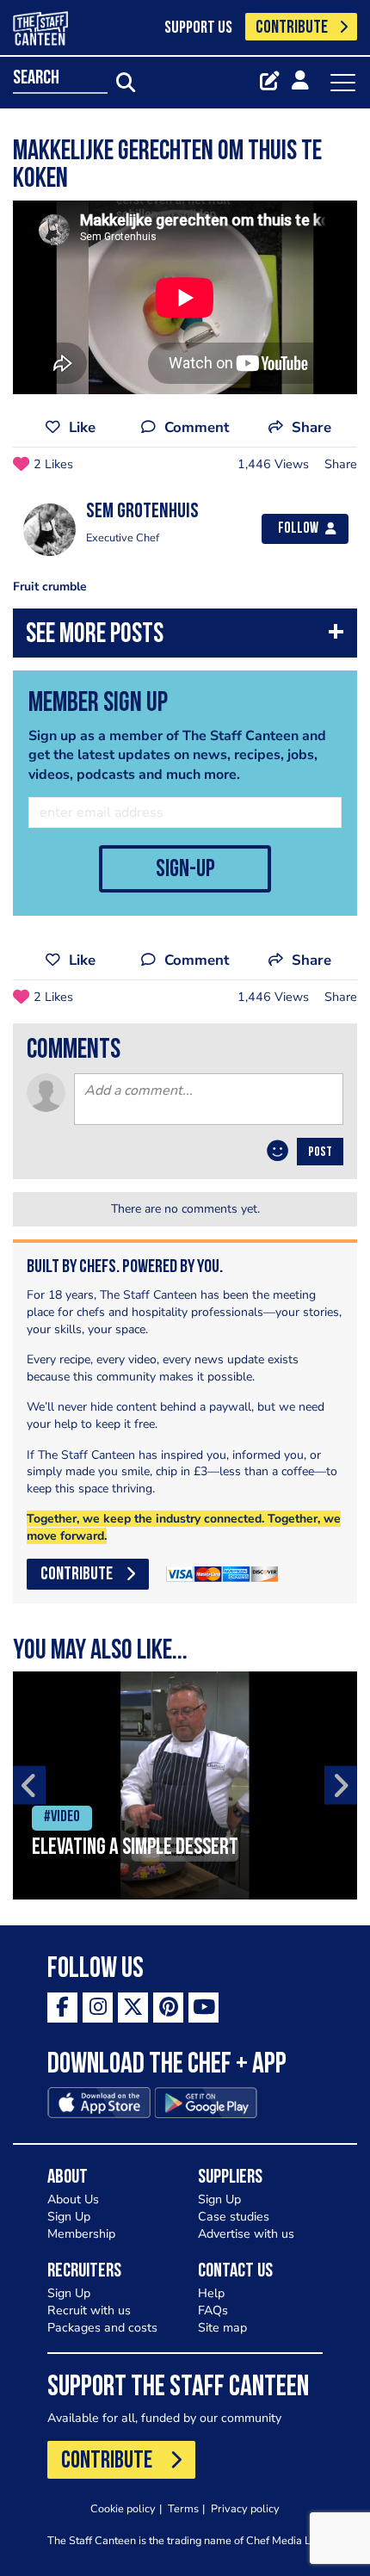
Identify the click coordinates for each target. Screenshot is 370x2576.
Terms (183, 2508)
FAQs (213, 2310)
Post (320, 1152)
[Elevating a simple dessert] (185, 1785)
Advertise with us (246, 2234)
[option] (185, 1785)
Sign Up (69, 2217)
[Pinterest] (168, 2008)
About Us (73, 2199)
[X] (133, 2008)
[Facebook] (62, 2008)
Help (211, 2293)
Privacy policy (245, 2508)
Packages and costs (102, 2328)
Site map (222, 2328)
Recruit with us (89, 2310)
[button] (185, 637)
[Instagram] (98, 2008)
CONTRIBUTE (292, 28)
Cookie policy (123, 2508)
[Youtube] (203, 2008)
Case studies (234, 2217)
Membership (81, 2234)
